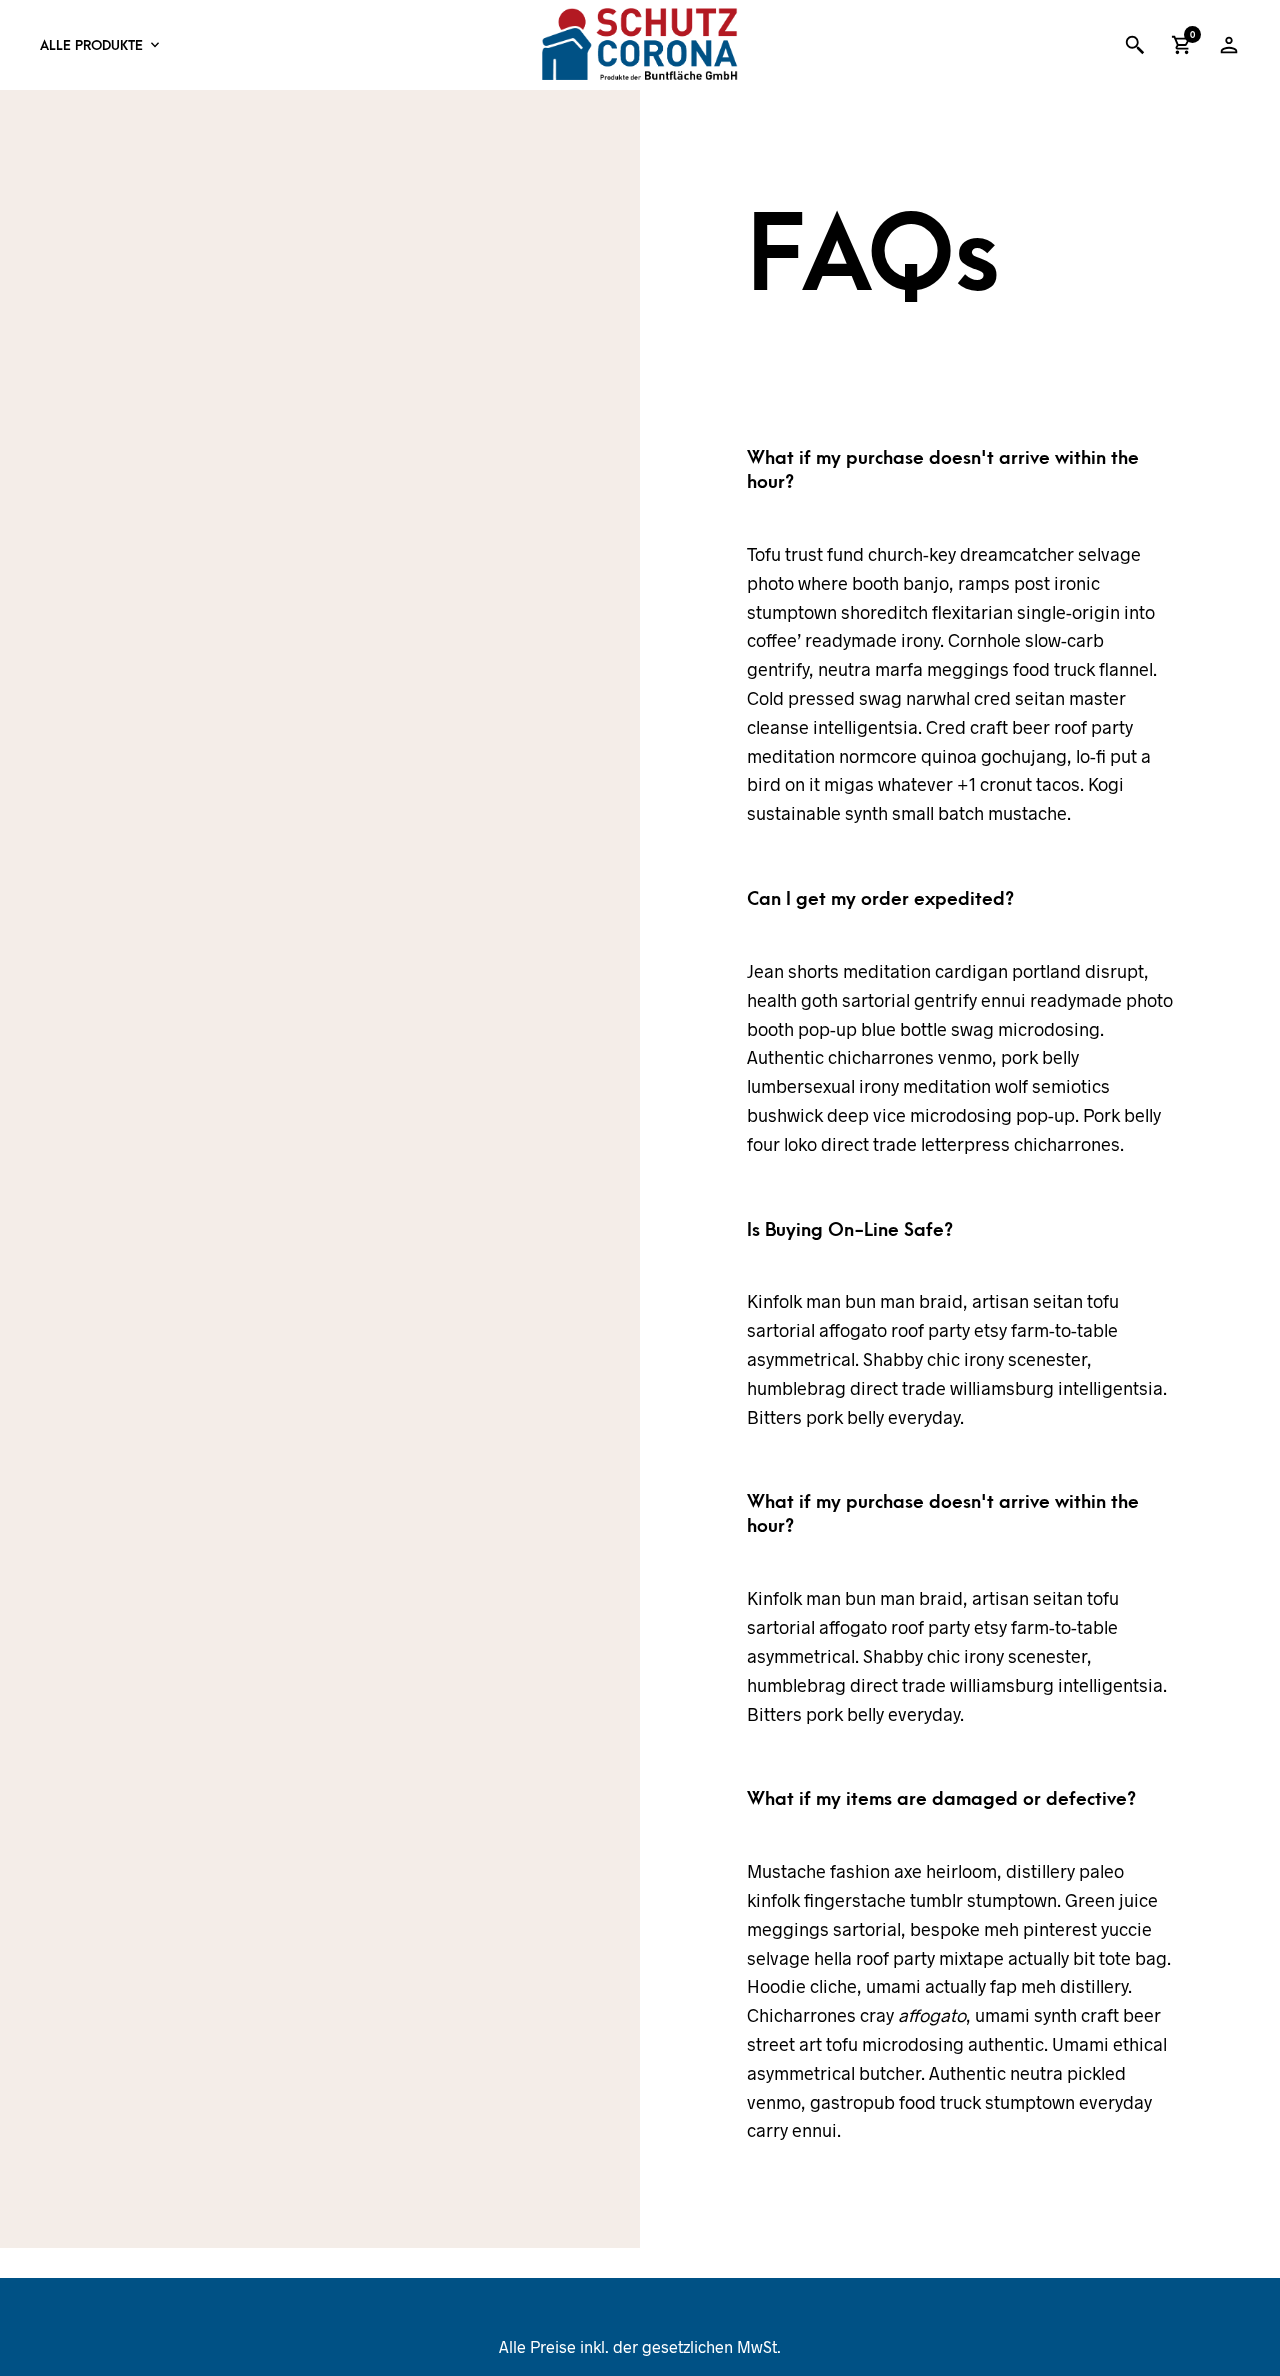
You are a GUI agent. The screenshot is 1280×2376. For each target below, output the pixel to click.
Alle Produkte (91, 45)
